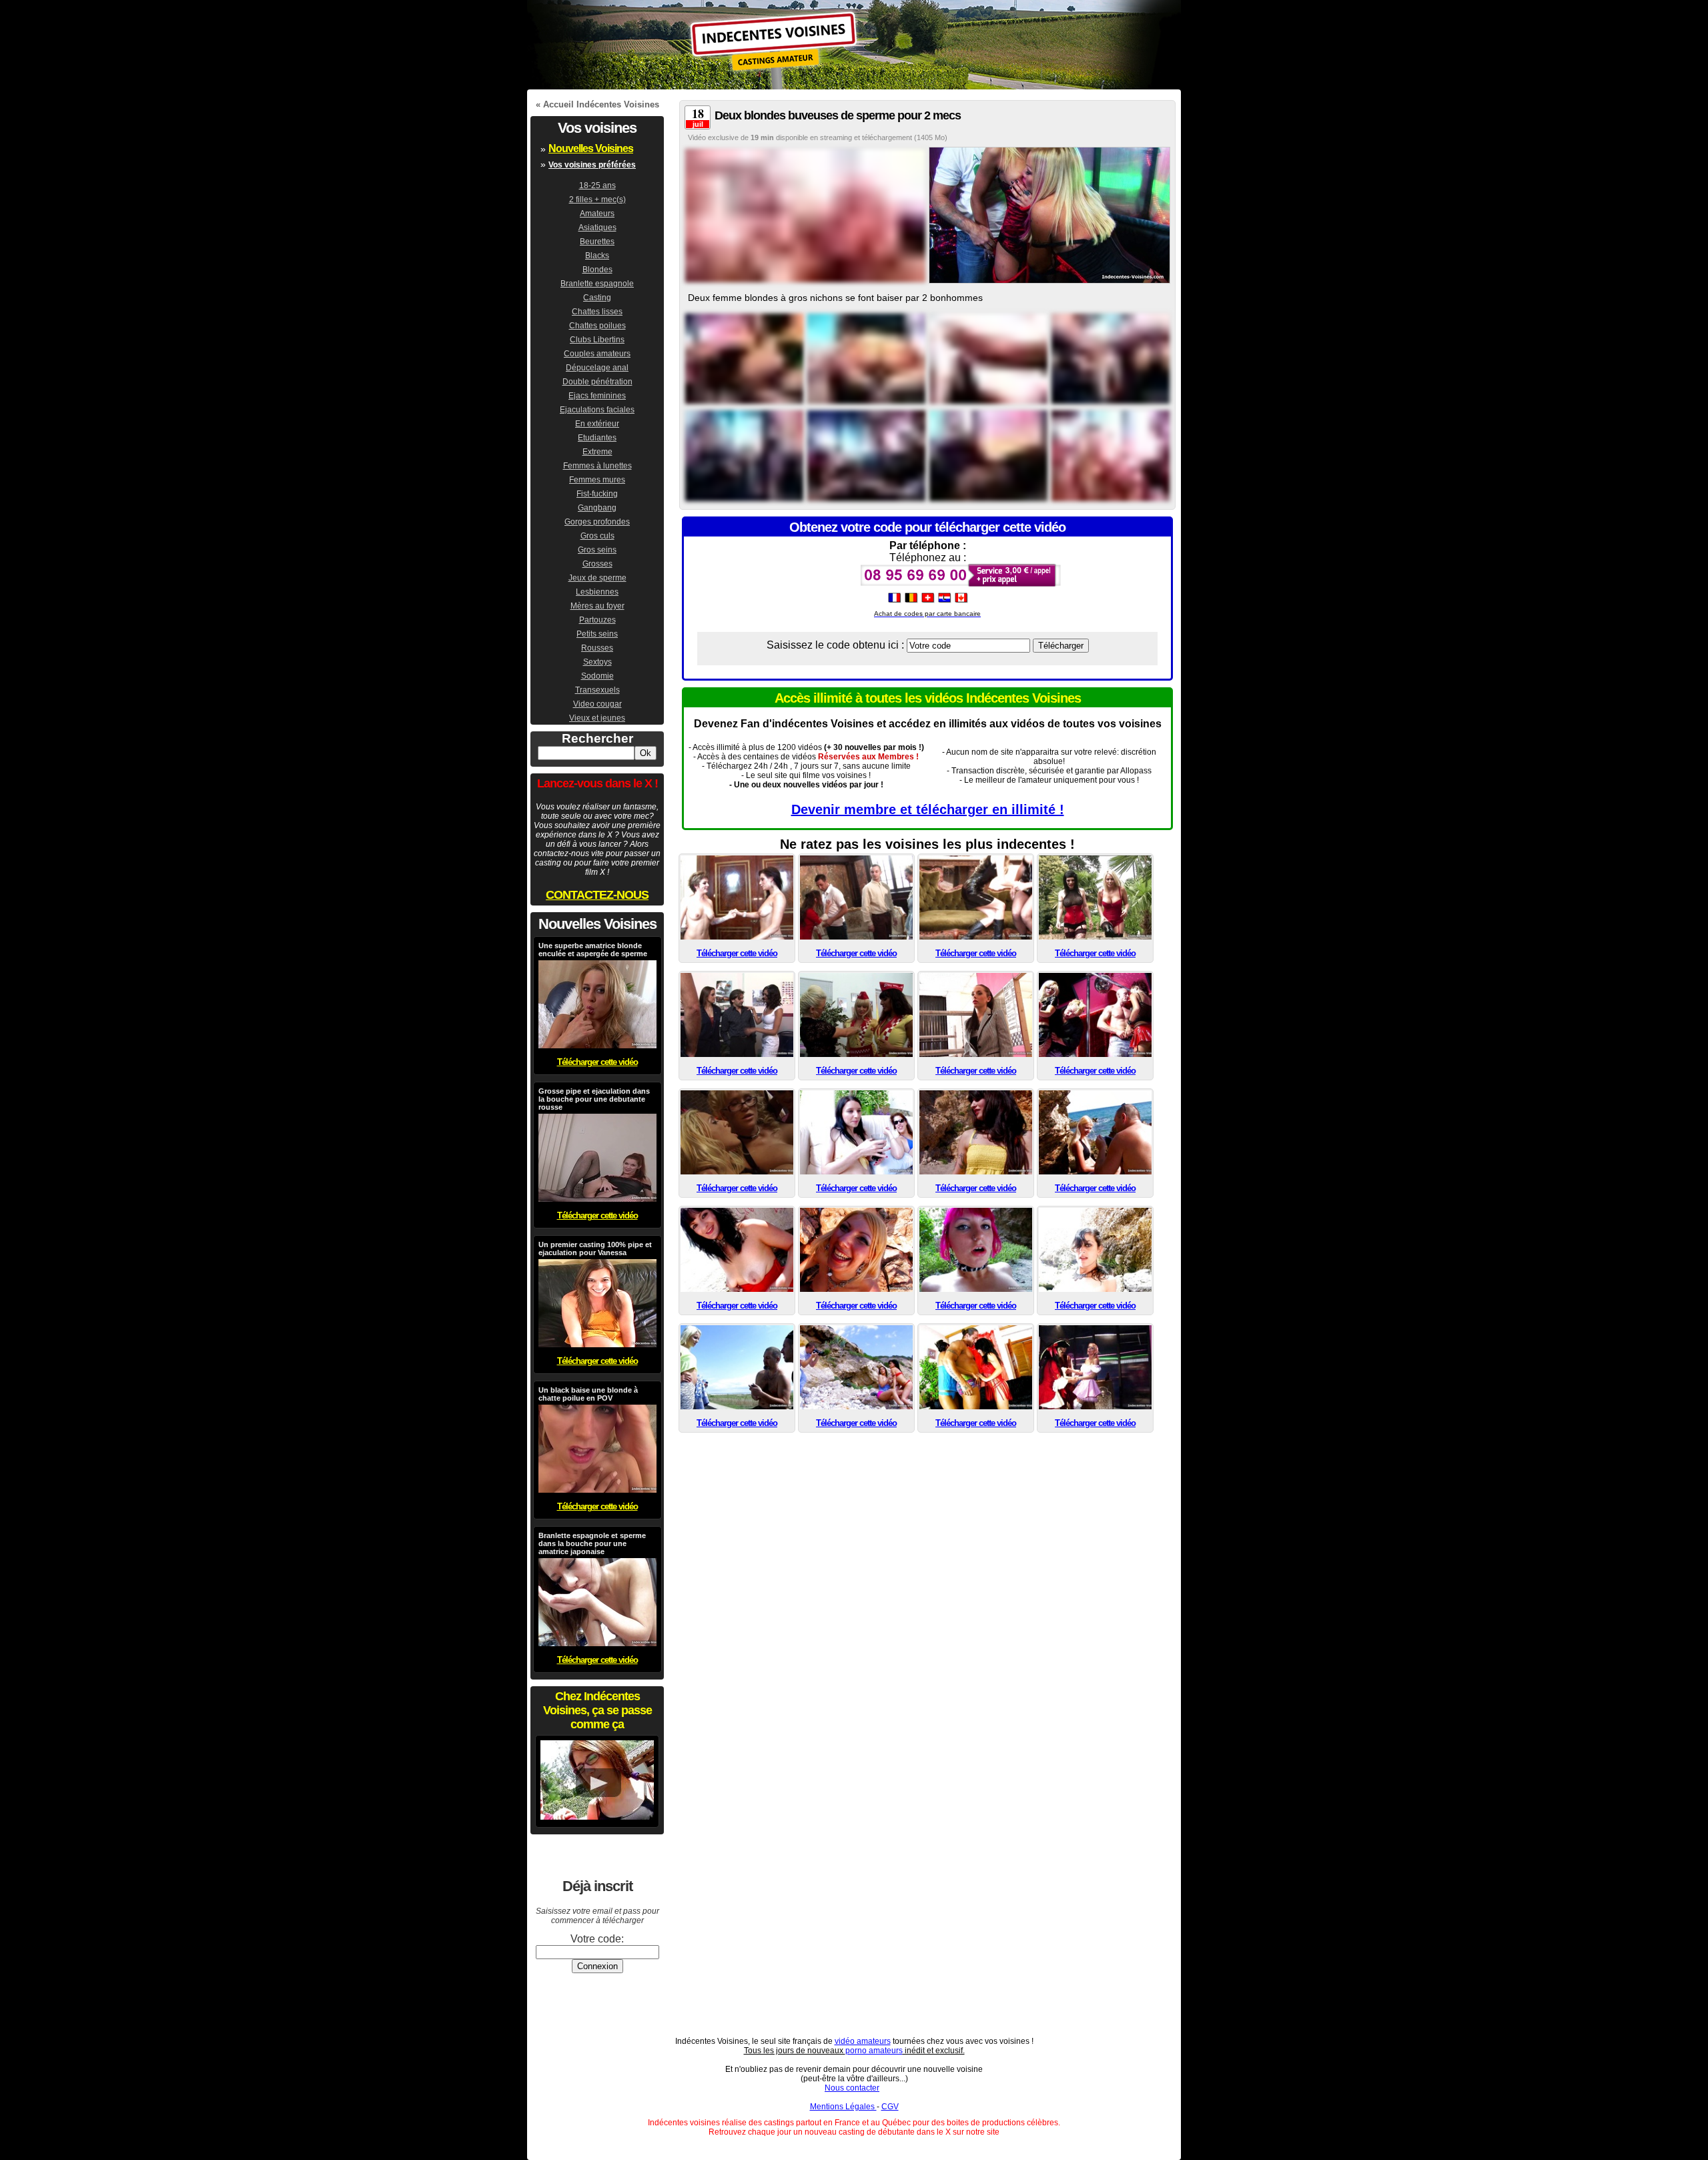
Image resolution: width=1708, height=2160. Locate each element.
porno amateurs (874, 2051)
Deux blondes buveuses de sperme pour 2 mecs (838, 115)
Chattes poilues (597, 326)
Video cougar (597, 704)
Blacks (597, 256)
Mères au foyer (597, 606)
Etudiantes (597, 438)
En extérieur (597, 424)
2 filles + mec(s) (597, 200)
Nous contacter (852, 2088)
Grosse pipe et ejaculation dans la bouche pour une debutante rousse (594, 1099)
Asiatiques (597, 228)
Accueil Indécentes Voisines (601, 104)
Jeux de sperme (597, 578)
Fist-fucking (597, 494)
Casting (597, 298)
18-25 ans (597, 186)
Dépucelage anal (597, 368)
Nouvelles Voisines (591, 148)
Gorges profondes (597, 522)
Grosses (597, 564)
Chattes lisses (597, 312)
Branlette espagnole (597, 284)
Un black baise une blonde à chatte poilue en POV (588, 1394)
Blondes (597, 270)
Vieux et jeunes (597, 718)
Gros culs (597, 536)
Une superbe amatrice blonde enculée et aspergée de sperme (593, 950)
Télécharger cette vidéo (737, 953)
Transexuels (597, 690)
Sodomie (597, 676)
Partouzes (597, 620)
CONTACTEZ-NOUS (597, 895)
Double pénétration (597, 382)
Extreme (597, 452)
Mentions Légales (843, 2107)
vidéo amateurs (863, 2041)
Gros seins (597, 550)
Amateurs (597, 214)
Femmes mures (597, 480)
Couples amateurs (597, 354)
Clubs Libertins (597, 340)
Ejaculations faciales (597, 410)
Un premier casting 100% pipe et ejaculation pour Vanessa (595, 1248)
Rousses (597, 648)
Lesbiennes (597, 592)
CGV (890, 2107)
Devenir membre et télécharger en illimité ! (928, 809)
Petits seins (597, 634)
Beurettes (597, 242)
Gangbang (597, 508)
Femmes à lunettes (597, 466)
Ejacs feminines (597, 396)
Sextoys (597, 662)
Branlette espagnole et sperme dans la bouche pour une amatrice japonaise (592, 1543)
